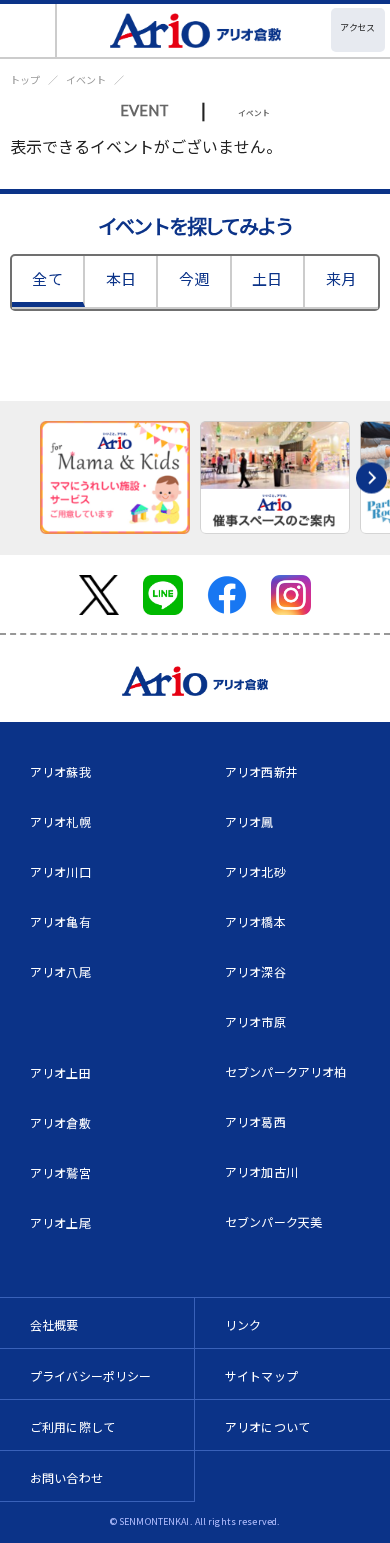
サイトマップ (261, 1375)
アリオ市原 (255, 1021)
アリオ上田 (60, 1072)
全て (47, 278)
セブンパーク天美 (273, 1221)
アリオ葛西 (255, 1121)
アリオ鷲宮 (60, 1172)
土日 (267, 278)
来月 (341, 278)
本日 (121, 278)
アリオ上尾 (60, 1222)
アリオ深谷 (255, 971)
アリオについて (267, 1426)
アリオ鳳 (249, 821)
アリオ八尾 (60, 971)
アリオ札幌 (60, 821)
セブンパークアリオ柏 (286, 1071)
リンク (243, 1324)
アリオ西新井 (261, 771)
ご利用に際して (72, 1426)
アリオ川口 (60, 871)
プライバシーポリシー (91, 1375)
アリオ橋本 (255, 921)
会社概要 (54, 1324)
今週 (194, 278)
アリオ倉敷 (60, 1122)
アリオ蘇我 (60, 771)
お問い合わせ (66, 1477)
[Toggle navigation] (28, 30)
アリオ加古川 (261, 1171)
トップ (25, 79)
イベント (86, 79)
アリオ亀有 (60, 921)
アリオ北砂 (255, 871)
